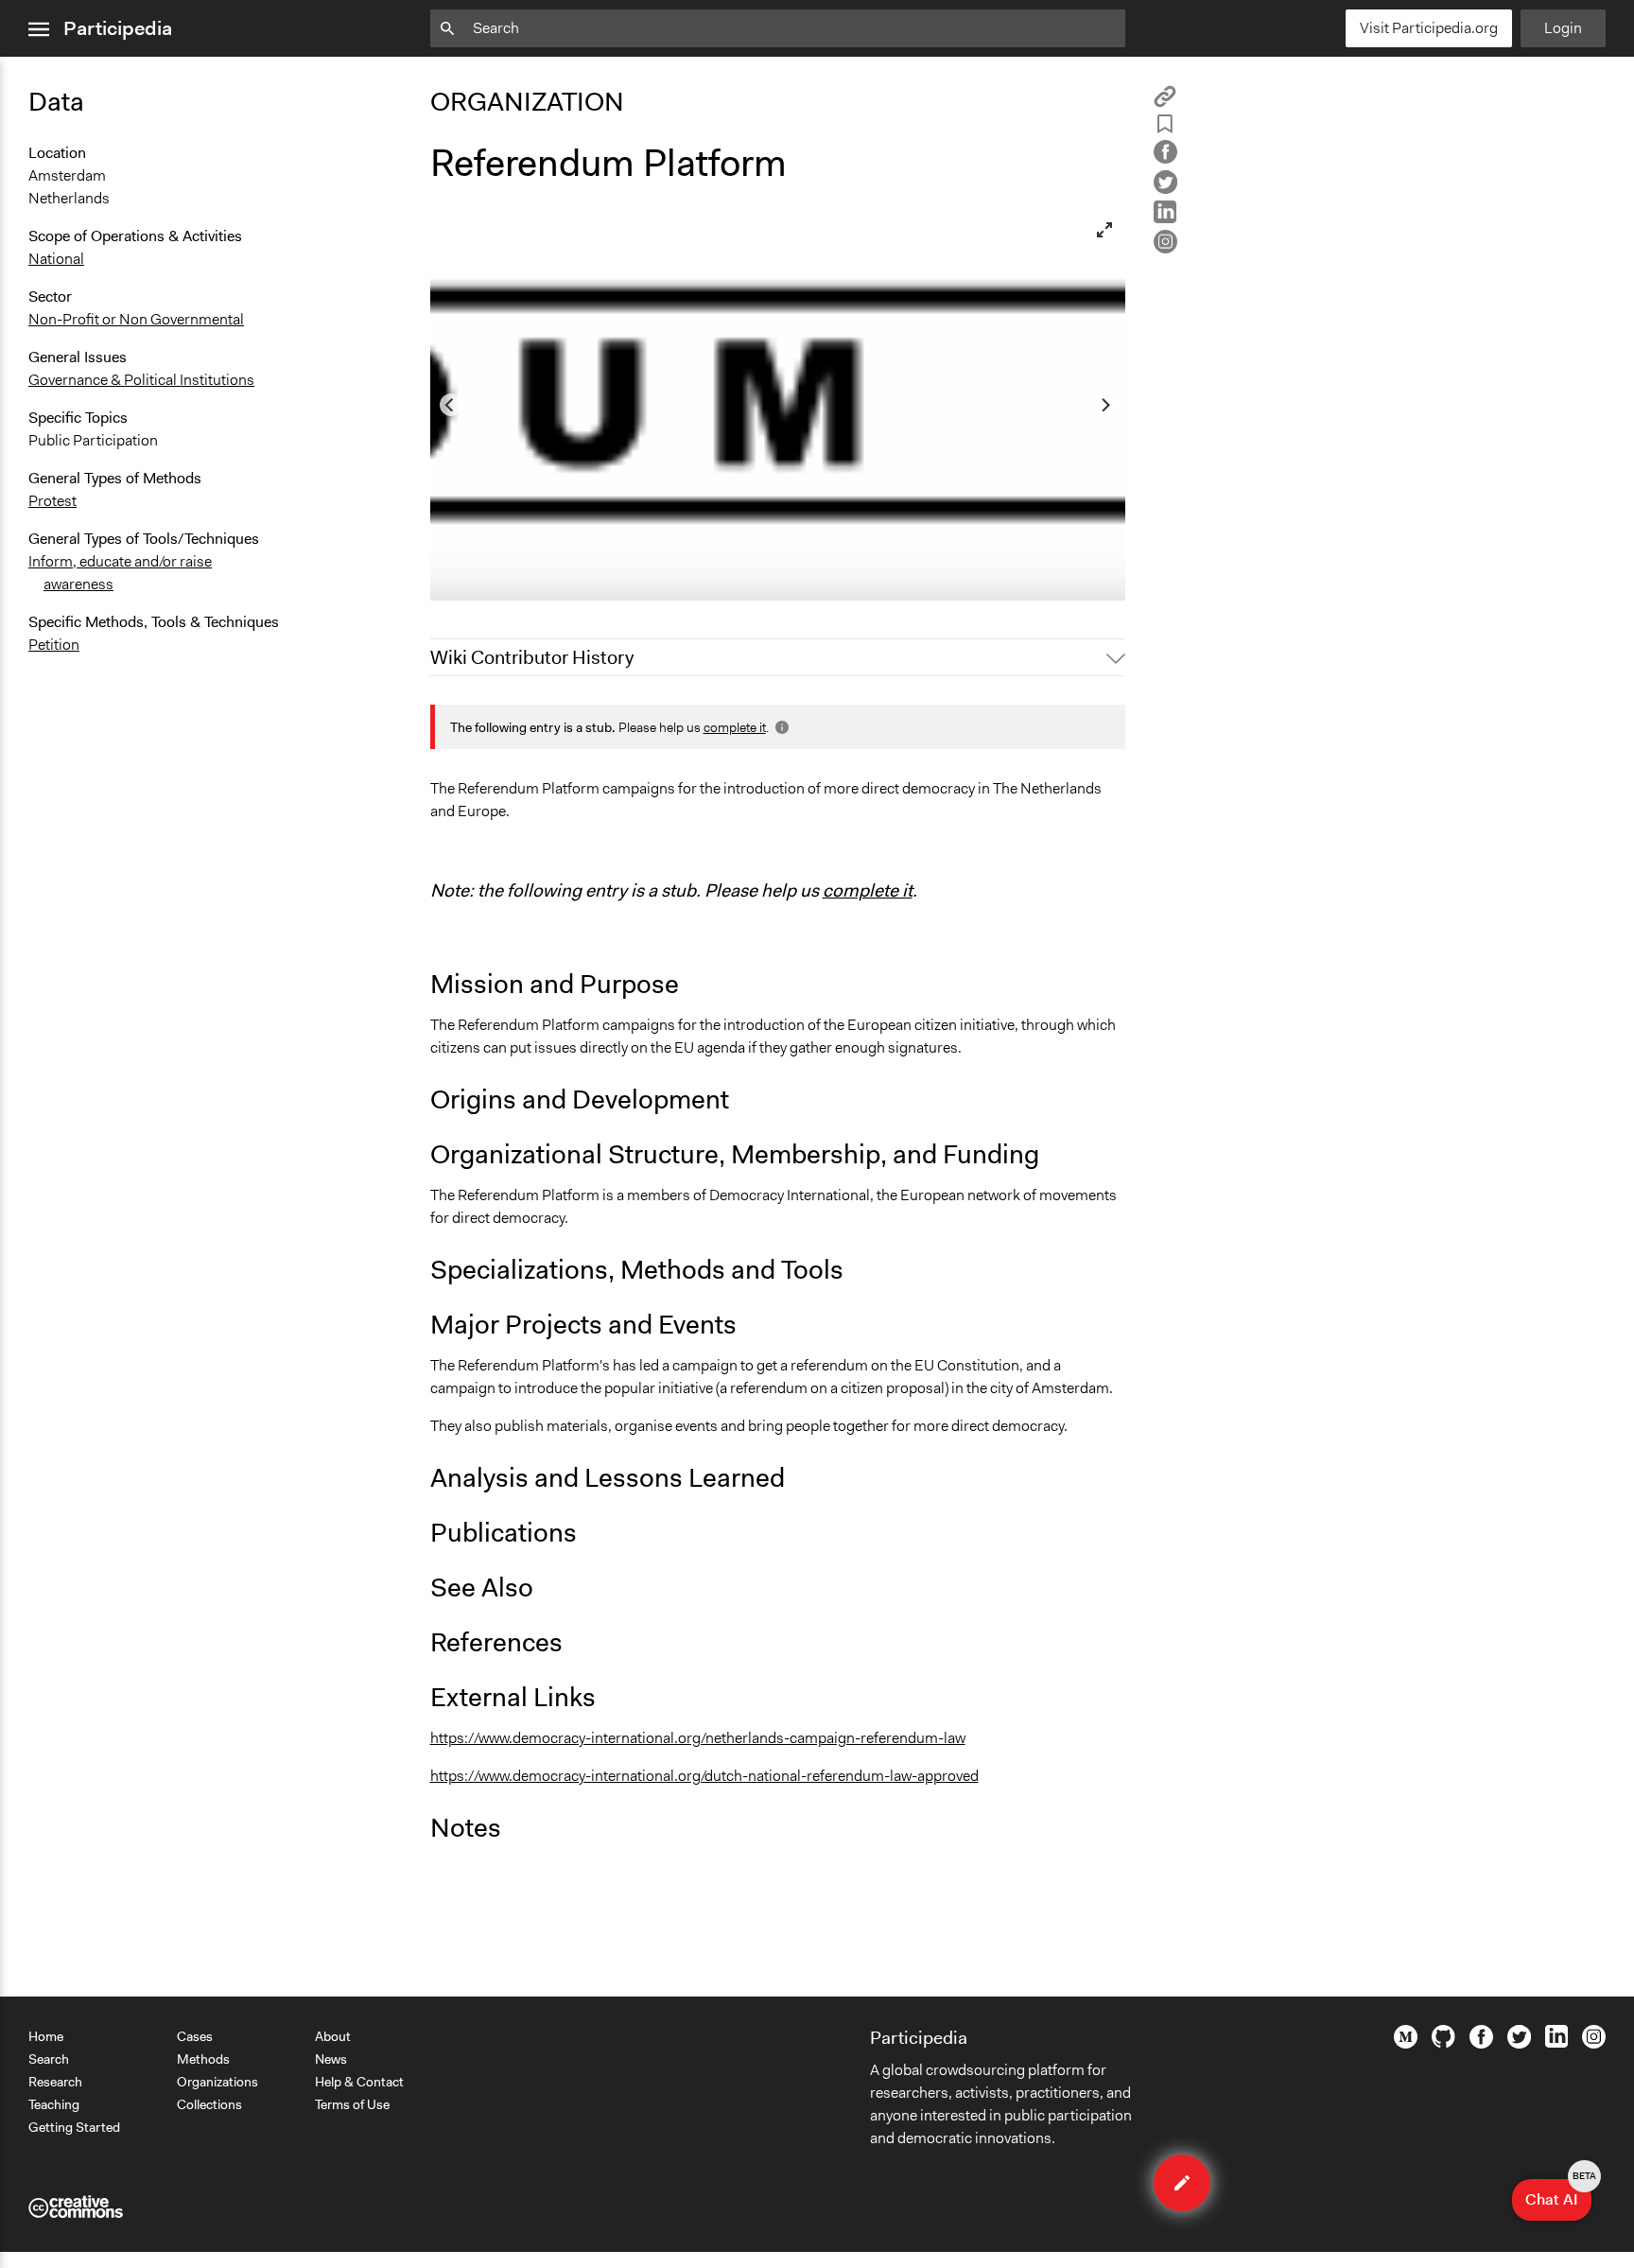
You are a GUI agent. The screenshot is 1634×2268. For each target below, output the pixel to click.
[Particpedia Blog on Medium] (1406, 2044)
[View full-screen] (1104, 230)
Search (49, 2059)
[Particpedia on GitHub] (1443, 2043)
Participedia (118, 28)
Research (55, 2082)
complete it (735, 727)
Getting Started (74, 2127)
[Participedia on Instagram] (1594, 2044)
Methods (203, 2059)
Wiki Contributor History (532, 657)
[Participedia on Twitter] (1519, 2044)
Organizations (217, 2082)
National (56, 259)
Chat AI (1558, 2194)
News (331, 2059)
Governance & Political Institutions (141, 380)
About (333, 2036)
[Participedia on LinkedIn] (1556, 2043)
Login (1563, 28)
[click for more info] (780, 727)
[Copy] (1165, 103)
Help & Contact (359, 2082)
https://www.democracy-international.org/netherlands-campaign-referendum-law (698, 1738)
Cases (195, 2036)
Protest (52, 501)
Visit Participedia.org (1429, 28)
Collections (209, 2104)
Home (46, 2036)
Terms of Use (352, 2104)
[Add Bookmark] (1165, 127)
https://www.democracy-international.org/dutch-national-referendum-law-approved (704, 1776)
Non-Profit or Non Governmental (136, 319)
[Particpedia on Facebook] (1481, 2044)
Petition (54, 645)
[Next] (1104, 405)
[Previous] (451, 405)
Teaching (54, 2104)
